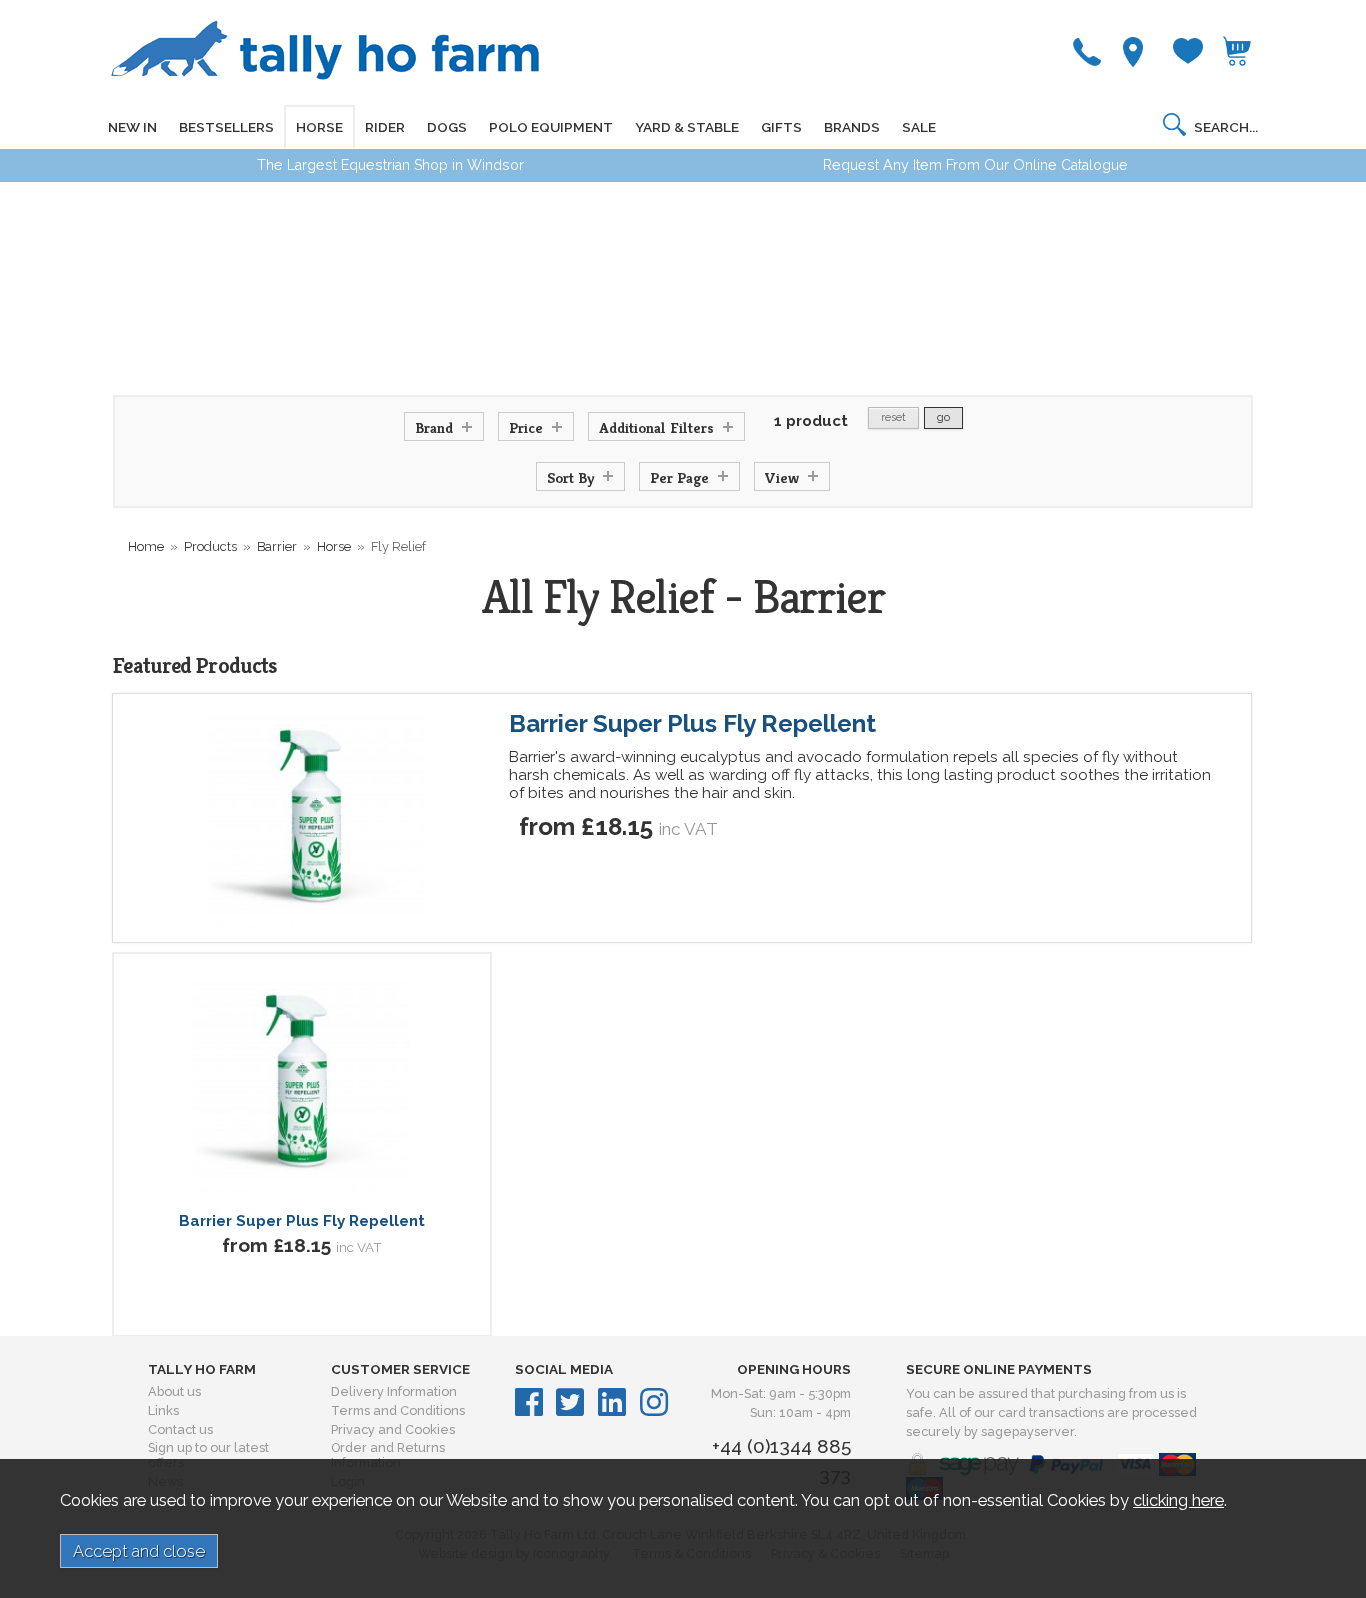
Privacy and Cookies (393, 1429)
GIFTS (781, 127)
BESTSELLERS (226, 127)
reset (893, 417)
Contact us (180, 1429)
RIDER (385, 127)
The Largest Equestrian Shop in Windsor (390, 165)
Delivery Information (394, 1391)
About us (174, 1391)
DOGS (447, 127)
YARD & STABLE (687, 127)
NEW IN (132, 127)
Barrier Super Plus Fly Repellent (692, 723)
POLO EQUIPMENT (551, 127)
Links (163, 1410)
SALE (919, 127)
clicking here (1178, 1500)
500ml (268, 1311)
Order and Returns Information (388, 1455)
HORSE (319, 127)
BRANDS (852, 127)
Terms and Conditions (398, 1410)
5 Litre (332, 1311)
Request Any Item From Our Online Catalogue (975, 165)
